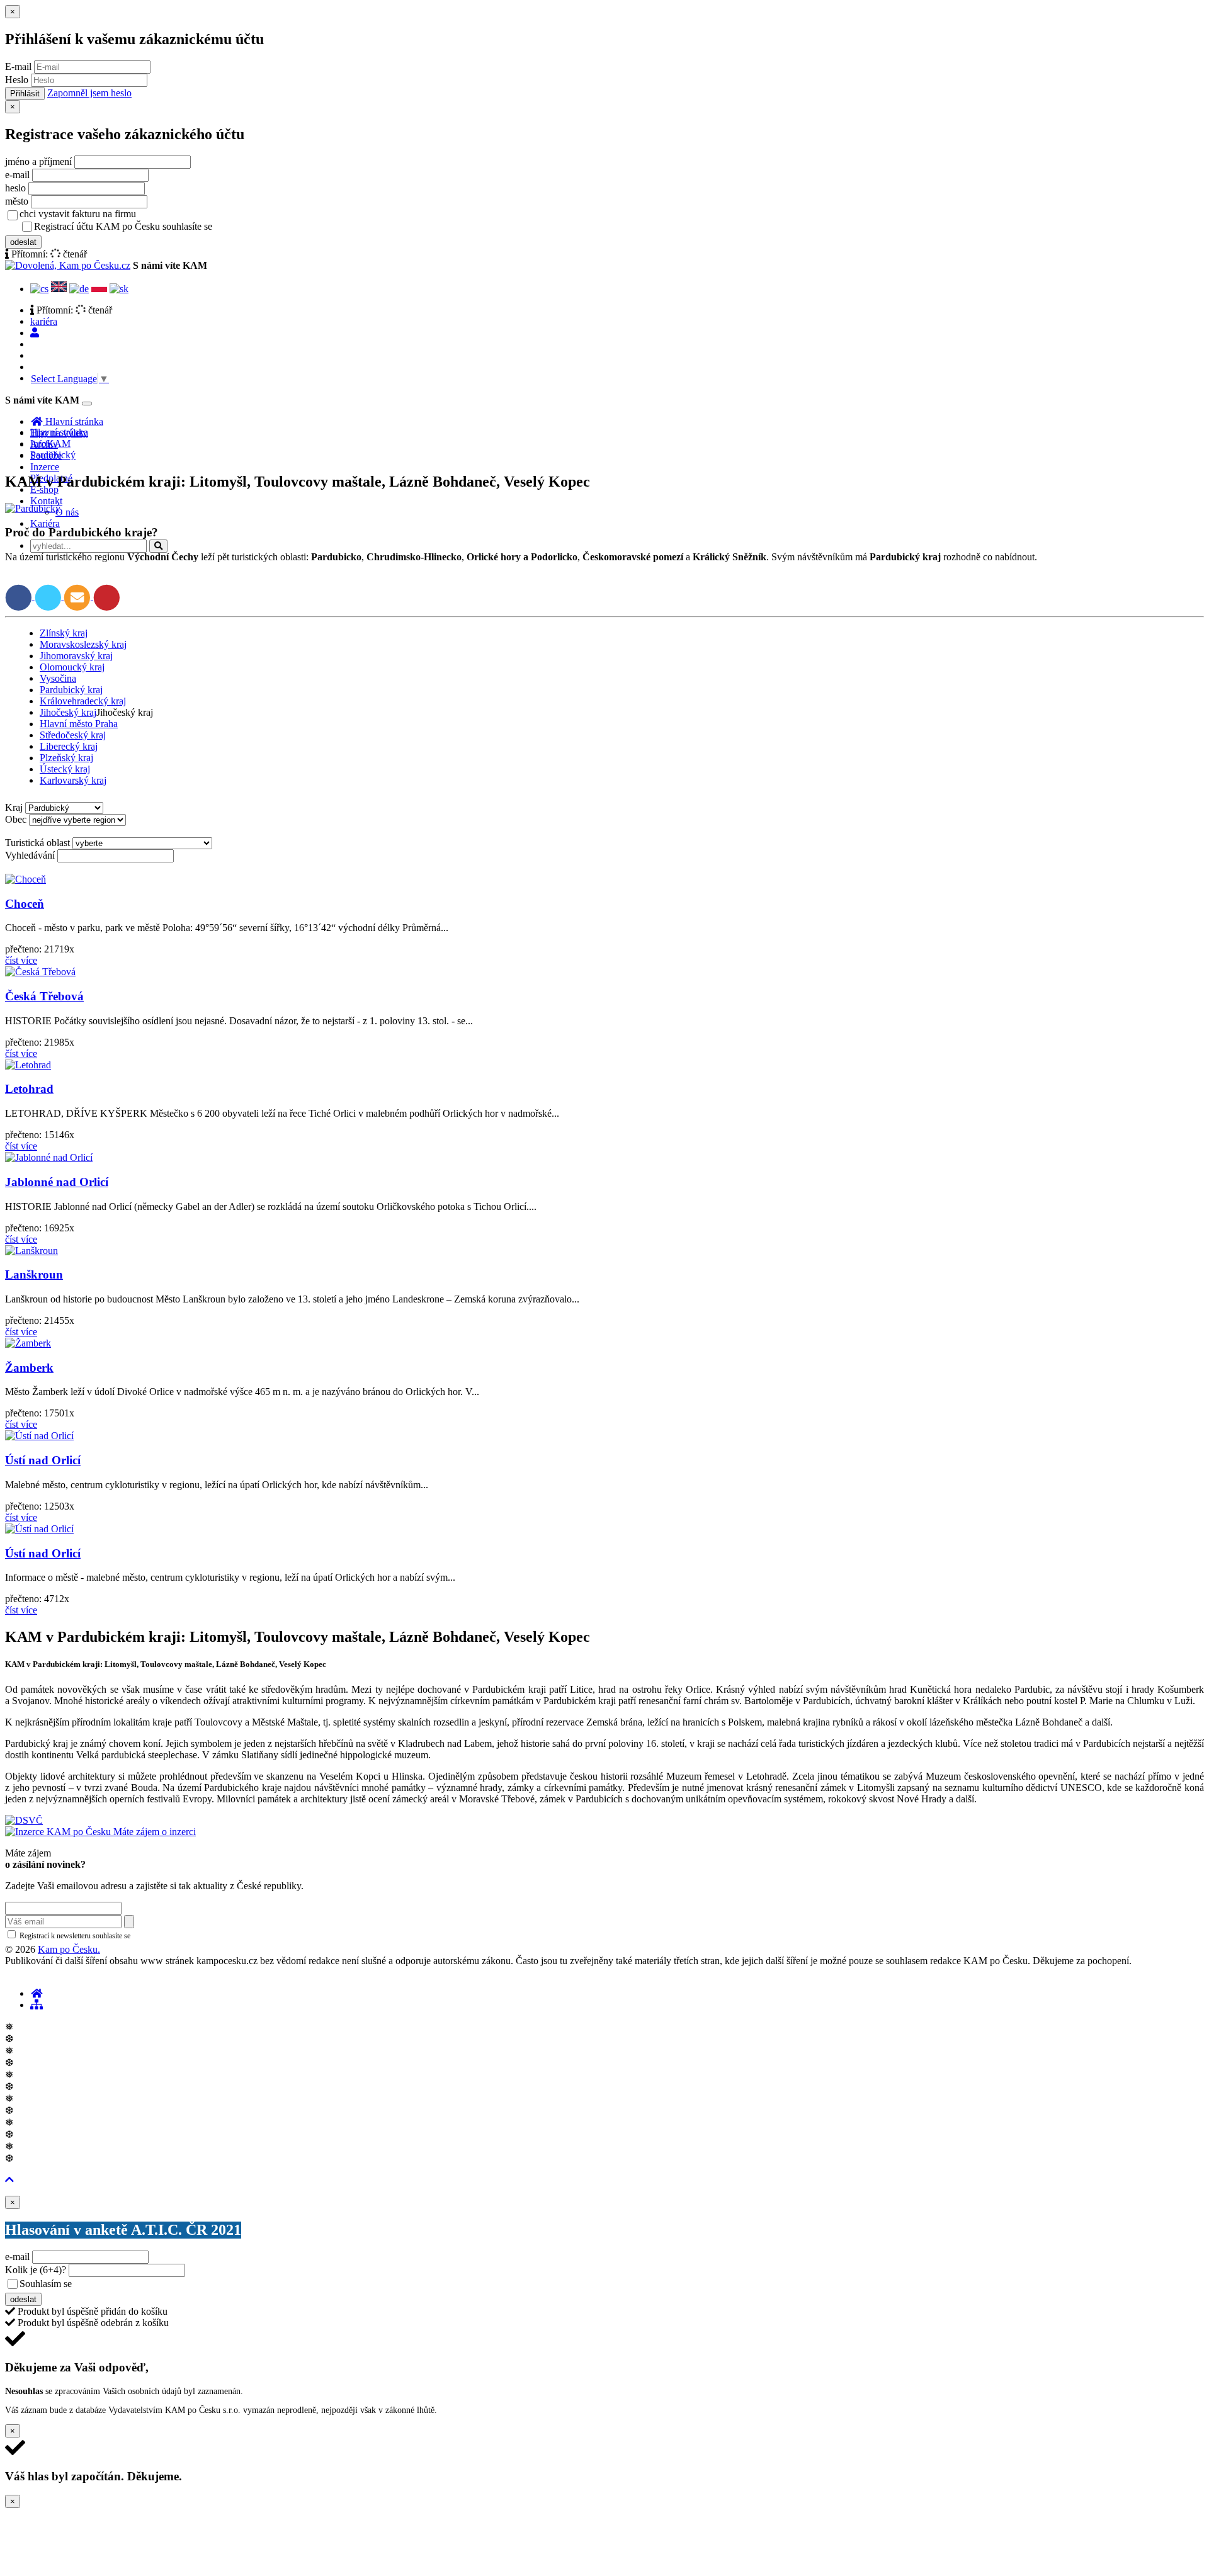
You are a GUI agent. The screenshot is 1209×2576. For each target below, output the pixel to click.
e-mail (17, 175)
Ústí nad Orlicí (43, 1460)
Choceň (25, 904)
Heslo (17, 80)
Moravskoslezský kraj (83, 644)
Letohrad (29, 1089)
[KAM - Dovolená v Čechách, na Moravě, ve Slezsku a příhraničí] (37, 1993)
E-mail (18, 66)
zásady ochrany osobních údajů (264, 227)
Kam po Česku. (69, 1949)
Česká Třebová (44, 996)
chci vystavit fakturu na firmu (78, 214)
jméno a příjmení (38, 161)
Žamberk (29, 1368)
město (17, 201)
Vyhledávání (30, 855)
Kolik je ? (36, 2270)
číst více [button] (21, 960)
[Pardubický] (33, 508)
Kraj (14, 807)
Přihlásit (25, 93)
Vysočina (58, 678)
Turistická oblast (37, 843)
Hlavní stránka (59, 432)
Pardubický (53, 455)
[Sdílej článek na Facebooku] (20, 596)
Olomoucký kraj (72, 667)
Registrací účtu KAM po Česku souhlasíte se (173, 226)
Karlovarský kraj (73, 780)
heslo (15, 188)
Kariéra (45, 523)
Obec (16, 819)
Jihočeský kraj (68, 712)
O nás (67, 512)
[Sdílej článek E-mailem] (78, 596)
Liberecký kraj (69, 746)
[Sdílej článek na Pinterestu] (107, 596)
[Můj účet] (35, 333)
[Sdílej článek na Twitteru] (49, 596)
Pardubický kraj (71, 690)
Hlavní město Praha (79, 724)
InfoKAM (50, 443)
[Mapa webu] (37, 2005)
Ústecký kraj (65, 769)
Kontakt (46, 501)
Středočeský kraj (73, 735)
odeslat (23, 242)
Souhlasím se (134, 2284)
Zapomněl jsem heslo (89, 93)
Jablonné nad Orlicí (57, 1182)
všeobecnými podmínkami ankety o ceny (163, 2285)
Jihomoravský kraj (76, 656)
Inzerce (45, 467)
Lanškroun (34, 1274)
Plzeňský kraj (66, 758)
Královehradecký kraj (83, 701)
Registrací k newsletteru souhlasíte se (127, 1936)
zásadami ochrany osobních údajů (185, 1936)
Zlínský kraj (64, 633)
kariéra (44, 321)
